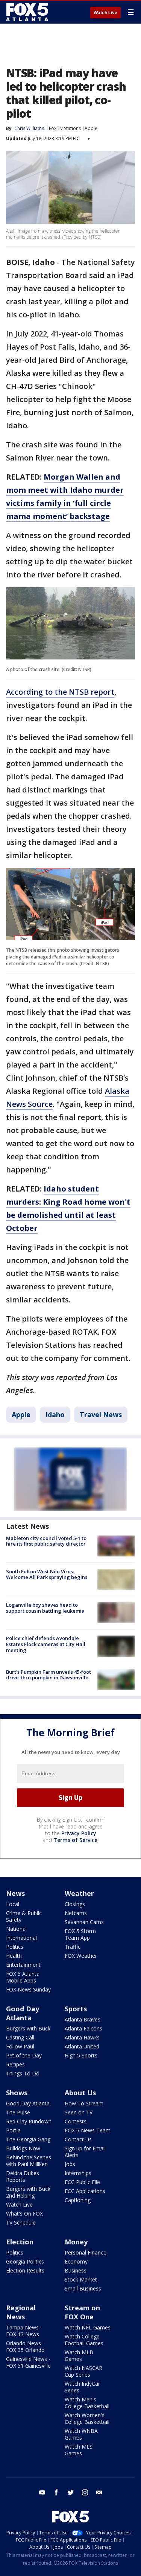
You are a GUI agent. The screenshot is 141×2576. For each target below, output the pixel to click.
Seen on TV (79, 2112)
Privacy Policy (79, 1833)
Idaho (55, 1414)
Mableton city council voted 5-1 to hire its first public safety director (46, 1541)
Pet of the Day (24, 2055)
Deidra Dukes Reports (23, 2176)
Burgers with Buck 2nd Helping (28, 2192)
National (16, 1929)
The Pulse (18, 2112)
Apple (91, 128)
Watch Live (105, 13)
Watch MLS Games (79, 2450)
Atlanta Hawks (82, 2037)
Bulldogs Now (23, 2148)
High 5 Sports (81, 2055)
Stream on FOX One (82, 2312)
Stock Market (81, 2279)
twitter (71, 2492)
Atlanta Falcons (83, 2028)
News (15, 1893)
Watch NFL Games (88, 2327)
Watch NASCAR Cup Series (83, 2371)
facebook (56, 2492)
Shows (17, 2093)
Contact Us (78, 2139)
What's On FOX (24, 2213)
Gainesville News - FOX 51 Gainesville (28, 2362)
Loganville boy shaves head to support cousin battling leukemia (45, 1608)
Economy (76, 2261)
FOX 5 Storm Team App (80, 1934)
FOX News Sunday (28, 1989)
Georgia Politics (25, 2261)
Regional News (21, 2312)
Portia (13, 2130)
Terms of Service (75, 1840)
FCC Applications (85, 2191)
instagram (85, 2492)
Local (13, 1904)
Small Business (83, 2288)
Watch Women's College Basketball (87, 2418)
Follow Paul (20, 2046)
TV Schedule (21, 2222)
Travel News (101, 1414)
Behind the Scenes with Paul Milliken (29, 2161)
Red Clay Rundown (29, 2121)
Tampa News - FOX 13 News (24, 2331)
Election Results (25, 2270)
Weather (79, 1893)
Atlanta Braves (83, 2019)
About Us (80, 2093)
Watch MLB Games (79, 2355)
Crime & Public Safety (24, 1916)
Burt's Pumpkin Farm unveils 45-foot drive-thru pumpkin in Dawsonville (49, 1675)
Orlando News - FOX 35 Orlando (25, 2347)
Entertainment (23, 1965)
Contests (76, 2121)
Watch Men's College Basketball (87, 2403)
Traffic (73, 1947)
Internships (78, 2173)
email (99, 2492)
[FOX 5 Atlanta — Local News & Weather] (28, 12)
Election (20, 2242)
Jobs (70, 2164)
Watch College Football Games (84, 2340)
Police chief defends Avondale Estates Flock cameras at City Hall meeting (46, 1644)
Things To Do (23, 2073)
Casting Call (20, 2037)
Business (76, 2270)
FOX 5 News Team (88, 2130)
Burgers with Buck (28, 2028)
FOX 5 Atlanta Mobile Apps (23, 1977)
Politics (15, 1947)
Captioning (78, 2200)
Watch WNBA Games (81, 2434)
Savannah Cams (84, 1922)
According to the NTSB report (60, 692)
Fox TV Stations (65, 128)
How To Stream (84, 2103)
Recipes (15, 2064)
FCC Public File (82, 2182)
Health (14, 1956)
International (21, 1938)
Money (76, 2242)
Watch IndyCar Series (82, 2387)
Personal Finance (86, 2252)
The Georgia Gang (28, 2139)
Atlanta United (82, 2046)
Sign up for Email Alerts (85, 2152)
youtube (42, 2492)
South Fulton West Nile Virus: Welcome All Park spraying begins (47, 1574)
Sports (76, 2009)
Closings (75, 1904)
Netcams (76, 1913)
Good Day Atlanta (23, 2013)
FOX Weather (81, 1956)
